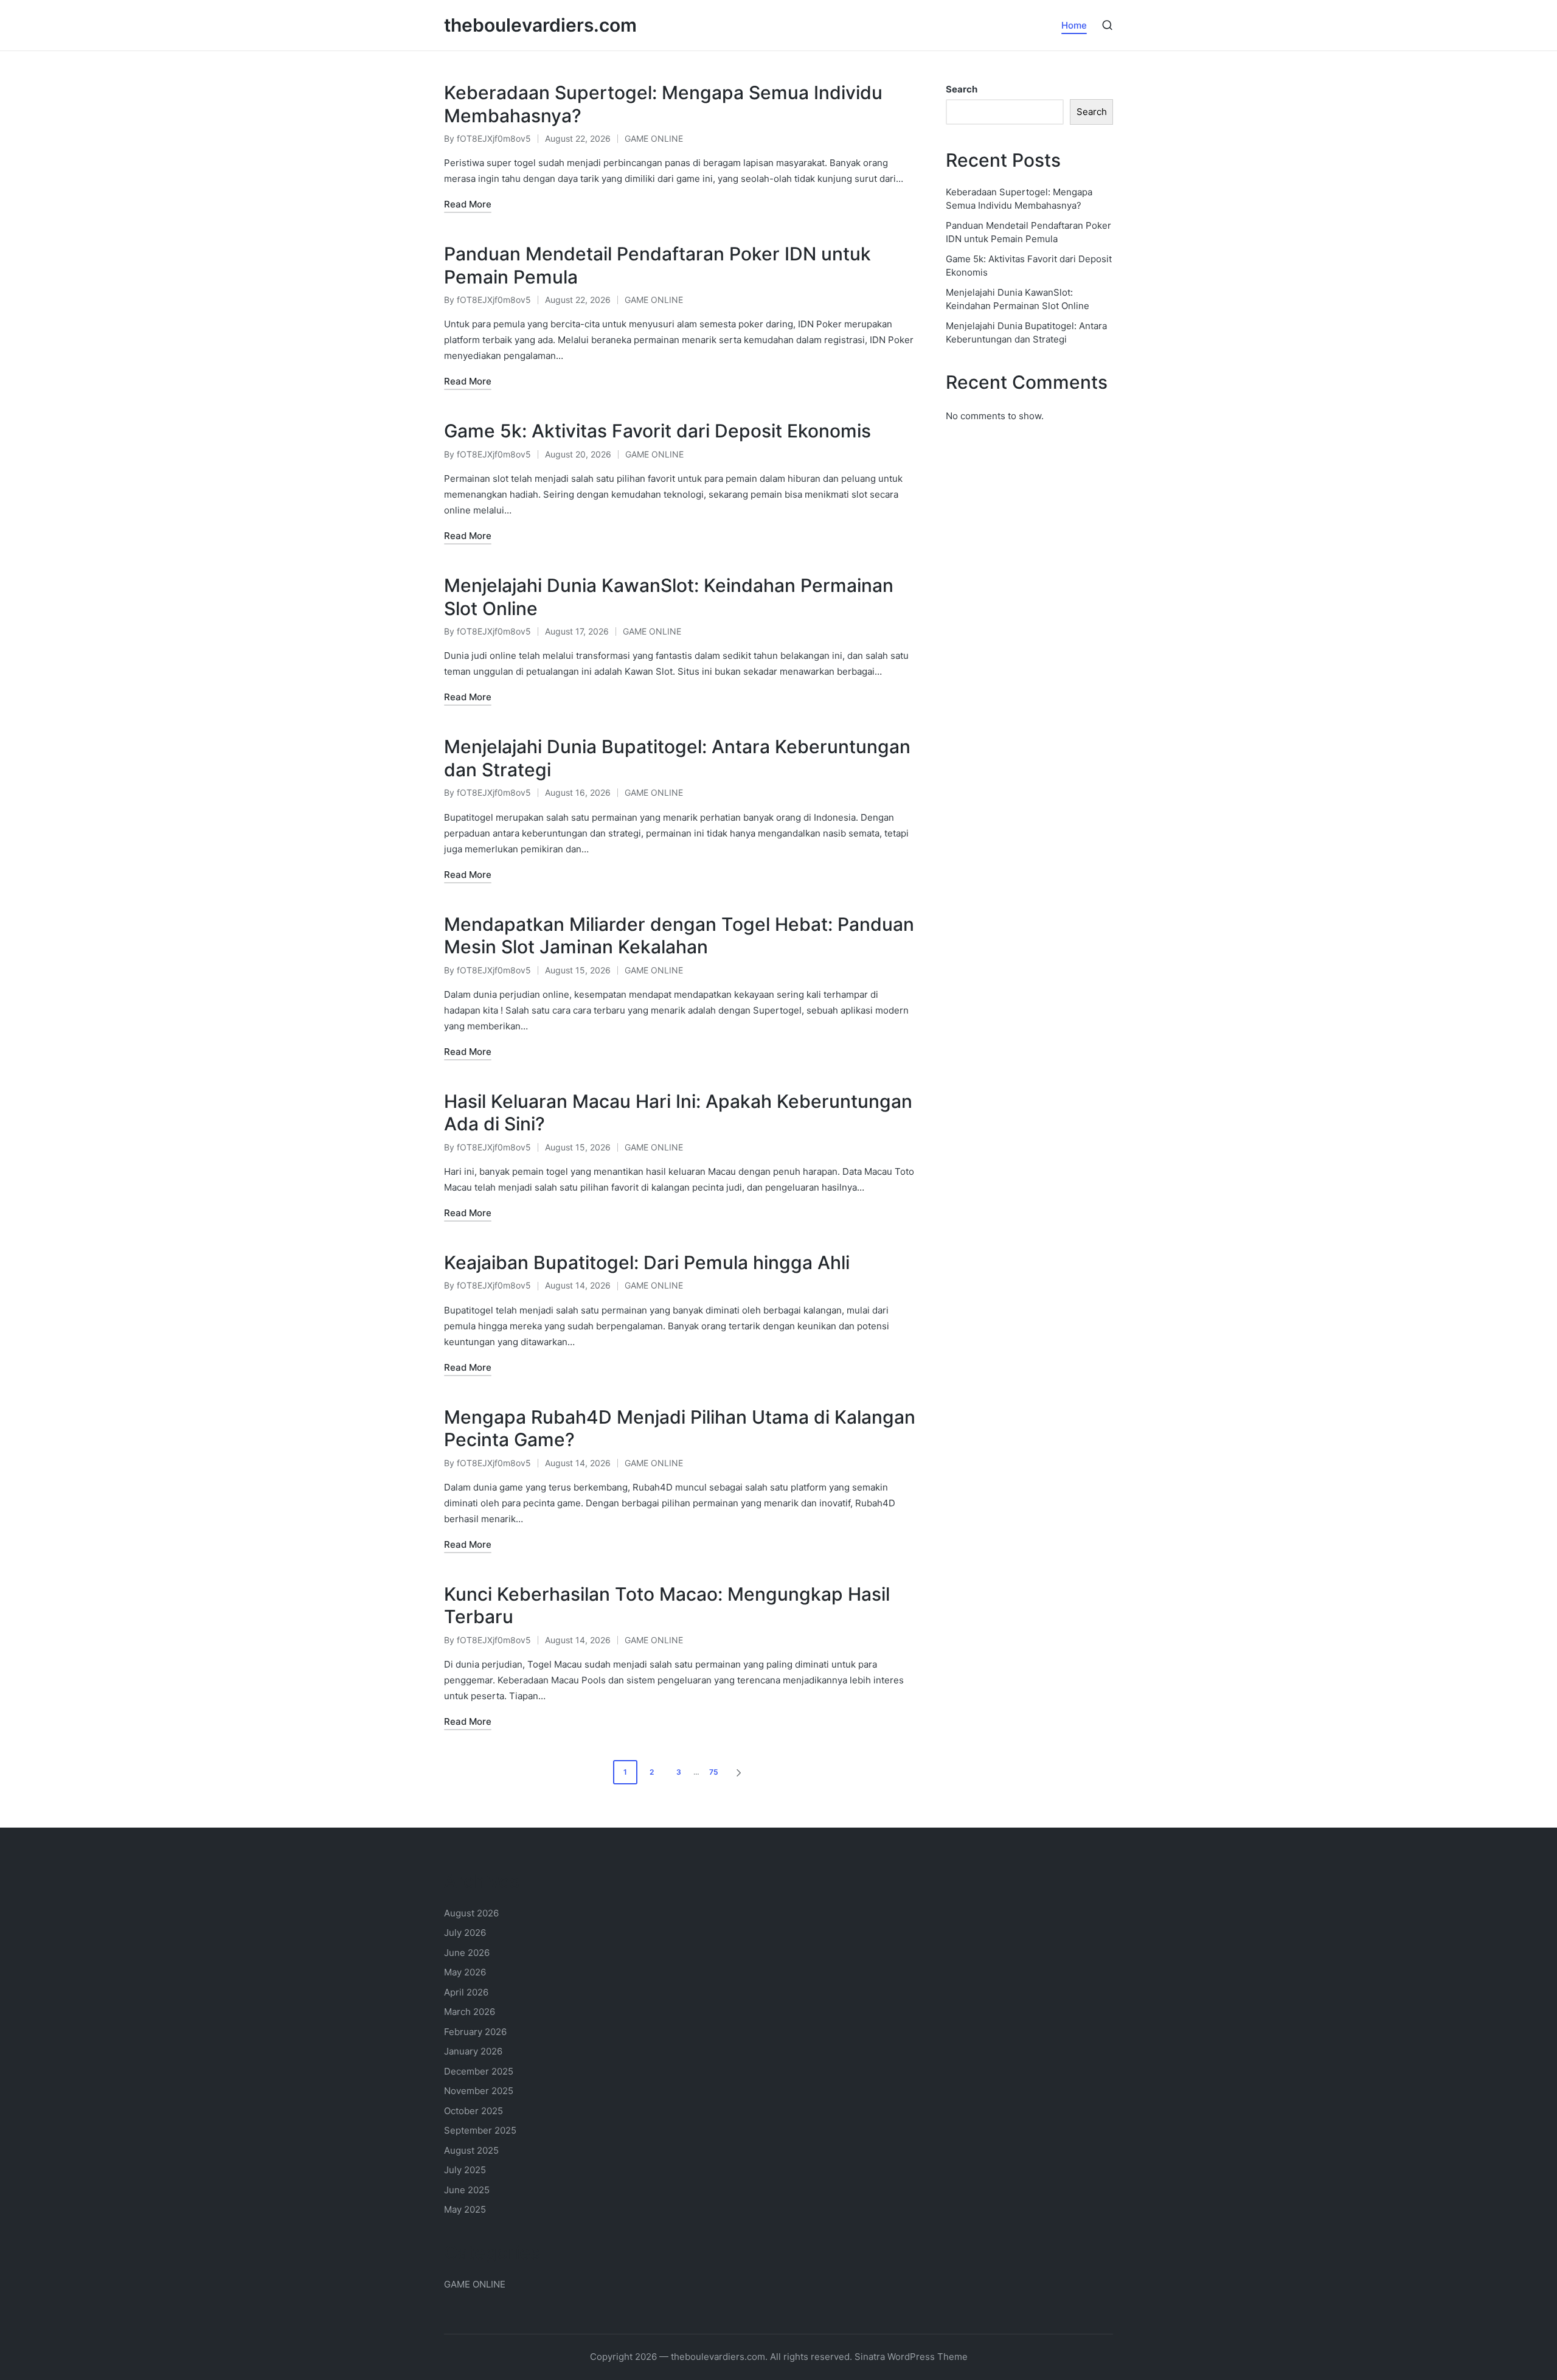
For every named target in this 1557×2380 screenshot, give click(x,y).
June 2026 (467, 1953)
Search (962, 89)
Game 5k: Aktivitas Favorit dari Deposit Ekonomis (657, 431)
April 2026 (466, 1992)
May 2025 (465, 2209)
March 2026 (470, 2012)
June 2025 (467, 2190)
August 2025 (471, 2150)
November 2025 (479, 2091)
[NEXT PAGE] (738, 1772)
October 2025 (473, 2111)
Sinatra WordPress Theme (911, 2357)
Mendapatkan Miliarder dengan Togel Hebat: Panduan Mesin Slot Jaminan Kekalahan (679, 936)
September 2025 (480, 2130)
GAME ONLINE (654, 138)
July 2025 (465, 2170)
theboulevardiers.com (540, 25)
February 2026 (475, 2032)
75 (714, 1772)
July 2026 (465, 1933)
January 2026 (473, 2051)
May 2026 (465, 1972)
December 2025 (479, 2071)
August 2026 (471, 1913)
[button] (741, 1772)
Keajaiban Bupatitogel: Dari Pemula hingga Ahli (647, 1262)
